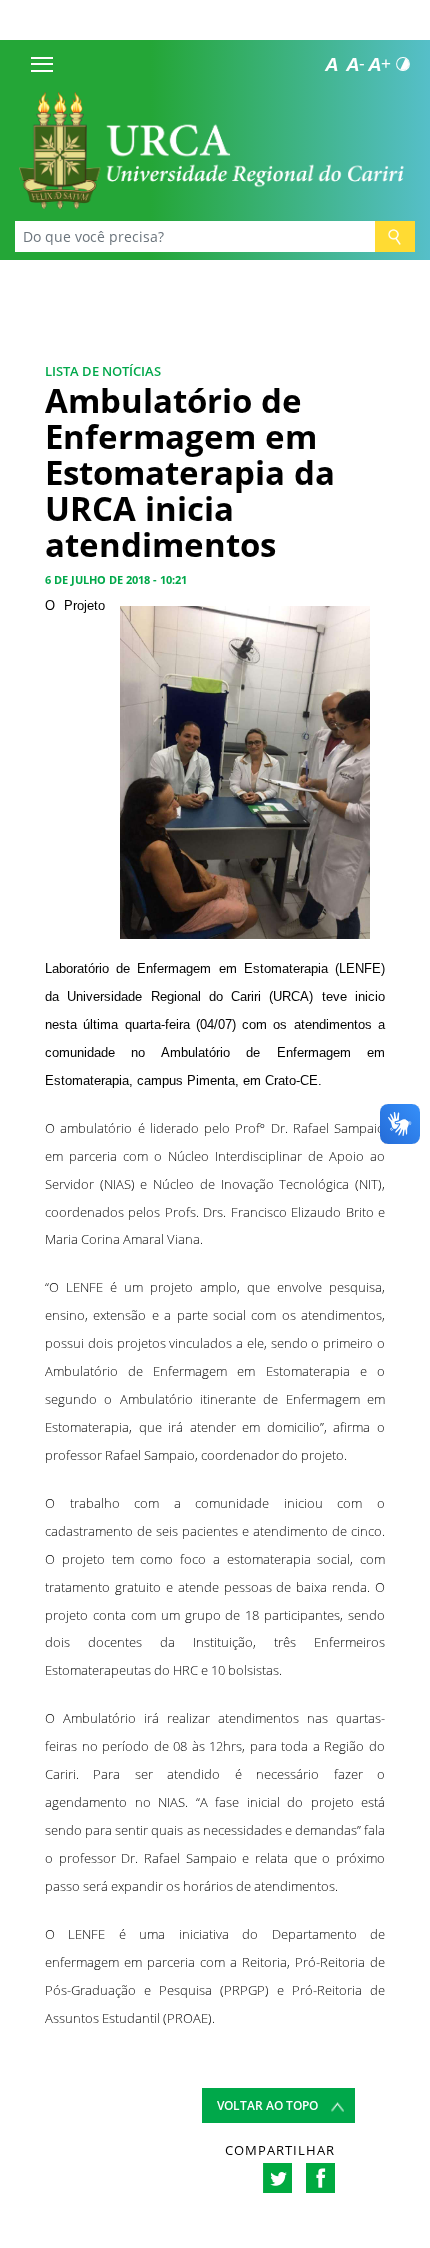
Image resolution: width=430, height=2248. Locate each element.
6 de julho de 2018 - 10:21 (116, 579)
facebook (320, 2178)
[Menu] (42, 64)
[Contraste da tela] (403, 64)
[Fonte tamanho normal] (331, 64)
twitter (277, 2178)
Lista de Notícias (103, 371)
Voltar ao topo (267, 2105)
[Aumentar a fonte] (379, 64)
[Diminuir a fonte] (355, 64)
